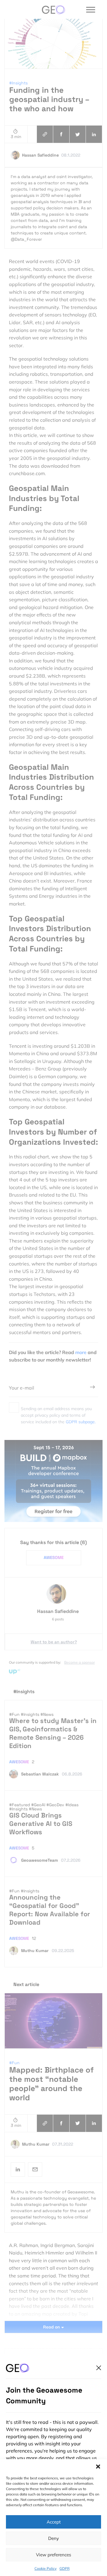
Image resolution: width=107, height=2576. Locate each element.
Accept (54, 2522)
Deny (53, 2538)
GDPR (64, 2568)
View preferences (53, 2555)
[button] (98, 2467)
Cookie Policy (45, 2568)
